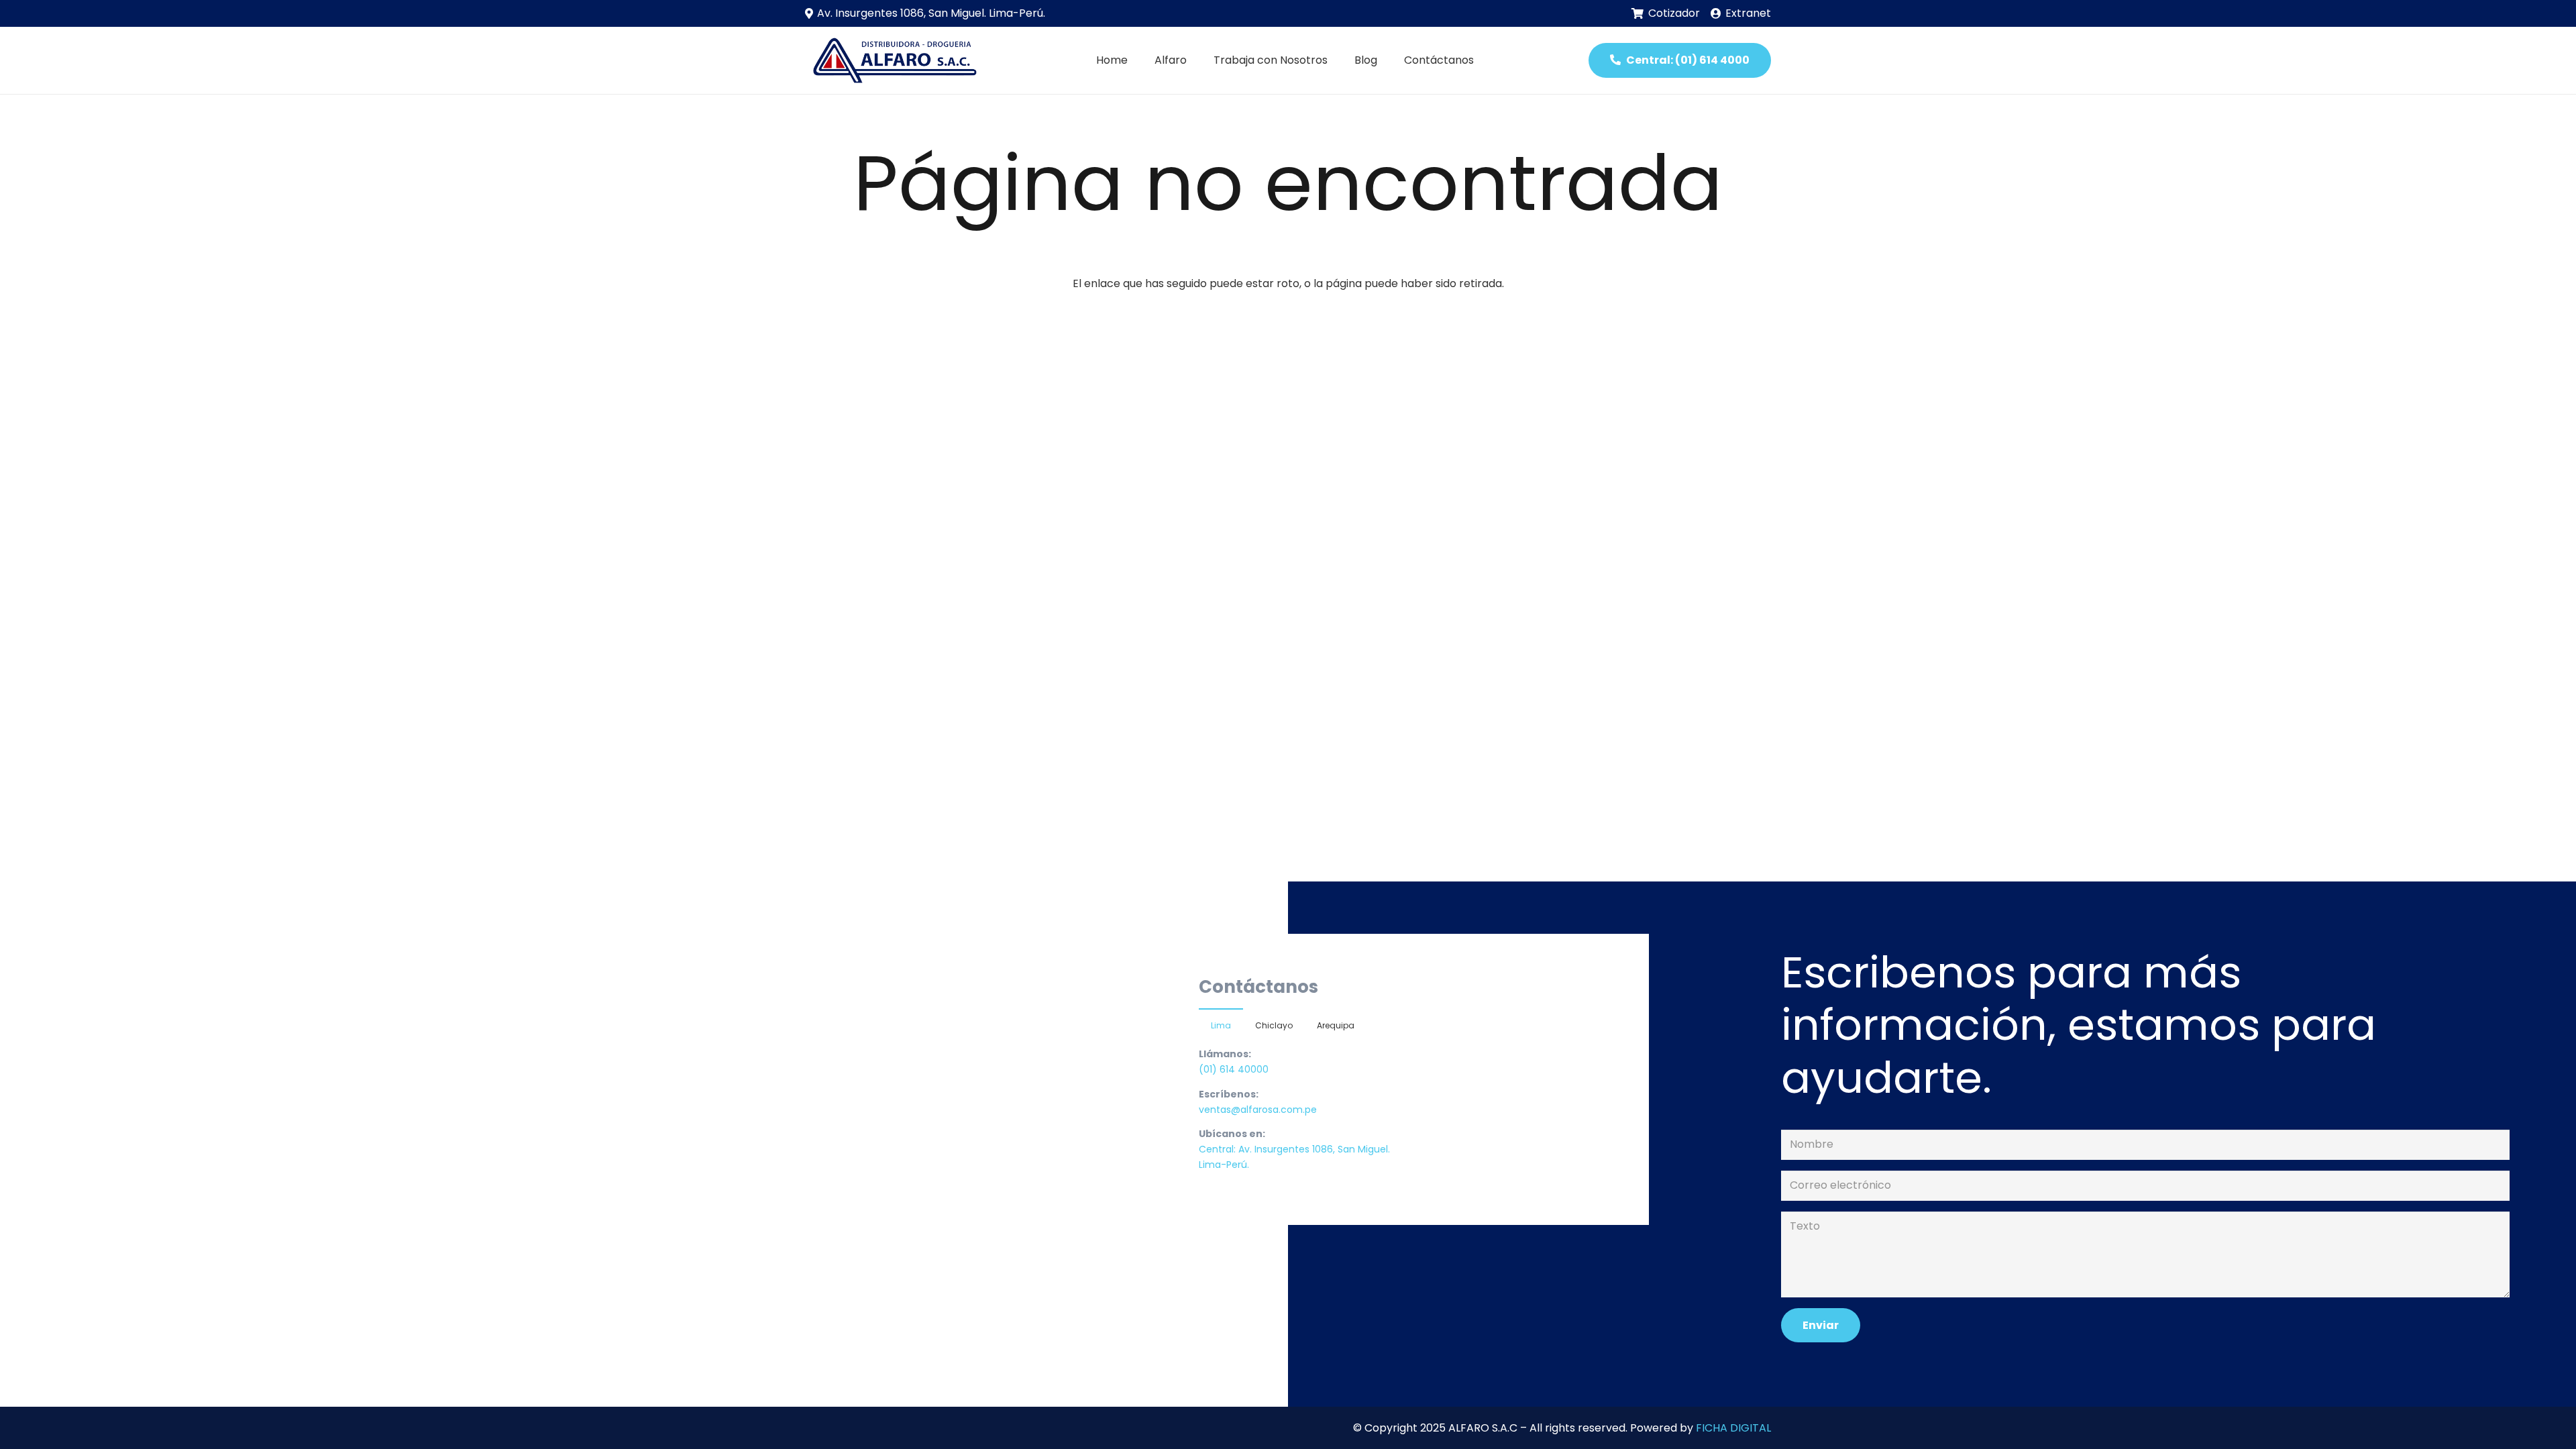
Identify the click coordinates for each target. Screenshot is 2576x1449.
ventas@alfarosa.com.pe (1258, 1110)
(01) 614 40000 (1234, 1069)
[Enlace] (893, 60)
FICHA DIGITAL (1733, 1428)
